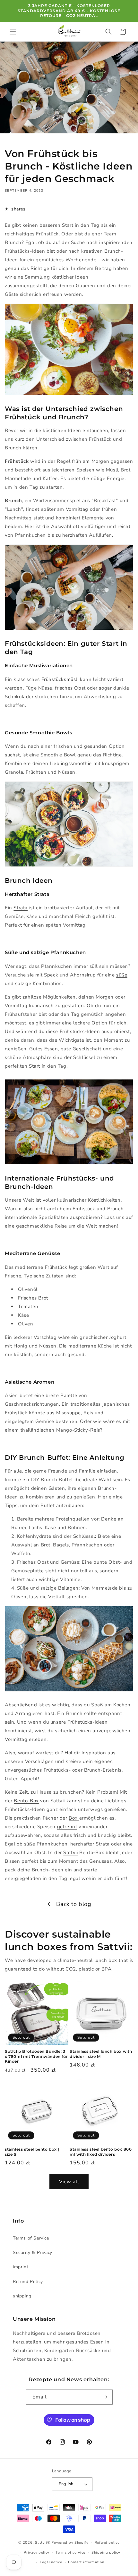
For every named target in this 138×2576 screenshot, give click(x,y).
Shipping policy (106, 2552)
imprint (21, 2267)
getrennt (67, 1827)
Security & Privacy (33, 2252)
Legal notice (51, 2562)
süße (122, 975)
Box (74, 1818)
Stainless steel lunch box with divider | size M (101, 2054)
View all (69, 2182)
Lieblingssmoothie (70, 763)
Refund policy (107, 2543)
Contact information (86, 2562)
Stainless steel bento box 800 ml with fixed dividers (101, 2152)
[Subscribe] (105, 2397)
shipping (22, 2296)
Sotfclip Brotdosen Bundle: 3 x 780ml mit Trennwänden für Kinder (36, 2056)
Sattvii (70, 1853)
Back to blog (74, 1904)
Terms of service (70, 2552)
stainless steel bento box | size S (32, 2152)
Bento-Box (26, 1801)
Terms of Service (31, 2238)
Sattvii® (43, 2543)
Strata (21, 908)
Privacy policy (37, 2552)
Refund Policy (28, 2282)
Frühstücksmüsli (60, 679)
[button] (13, 32)
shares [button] (18, 209)
